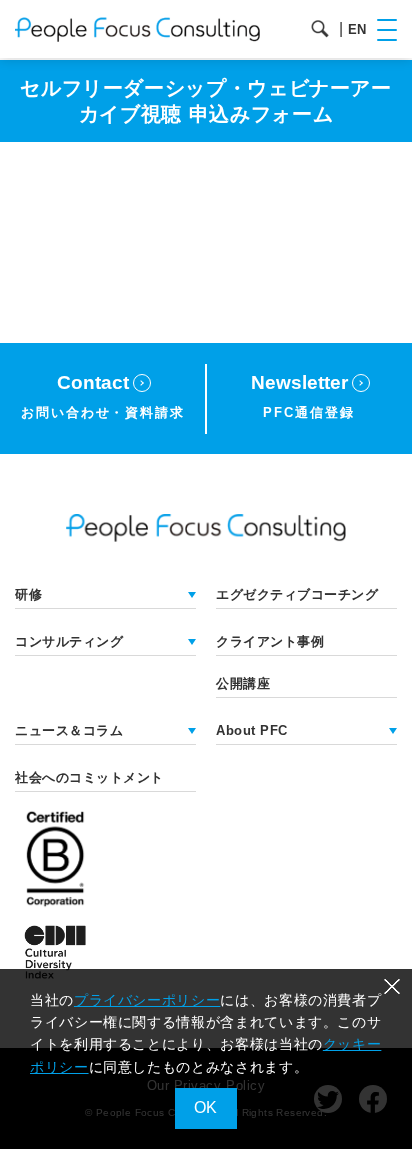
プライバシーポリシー (147, 1000)
